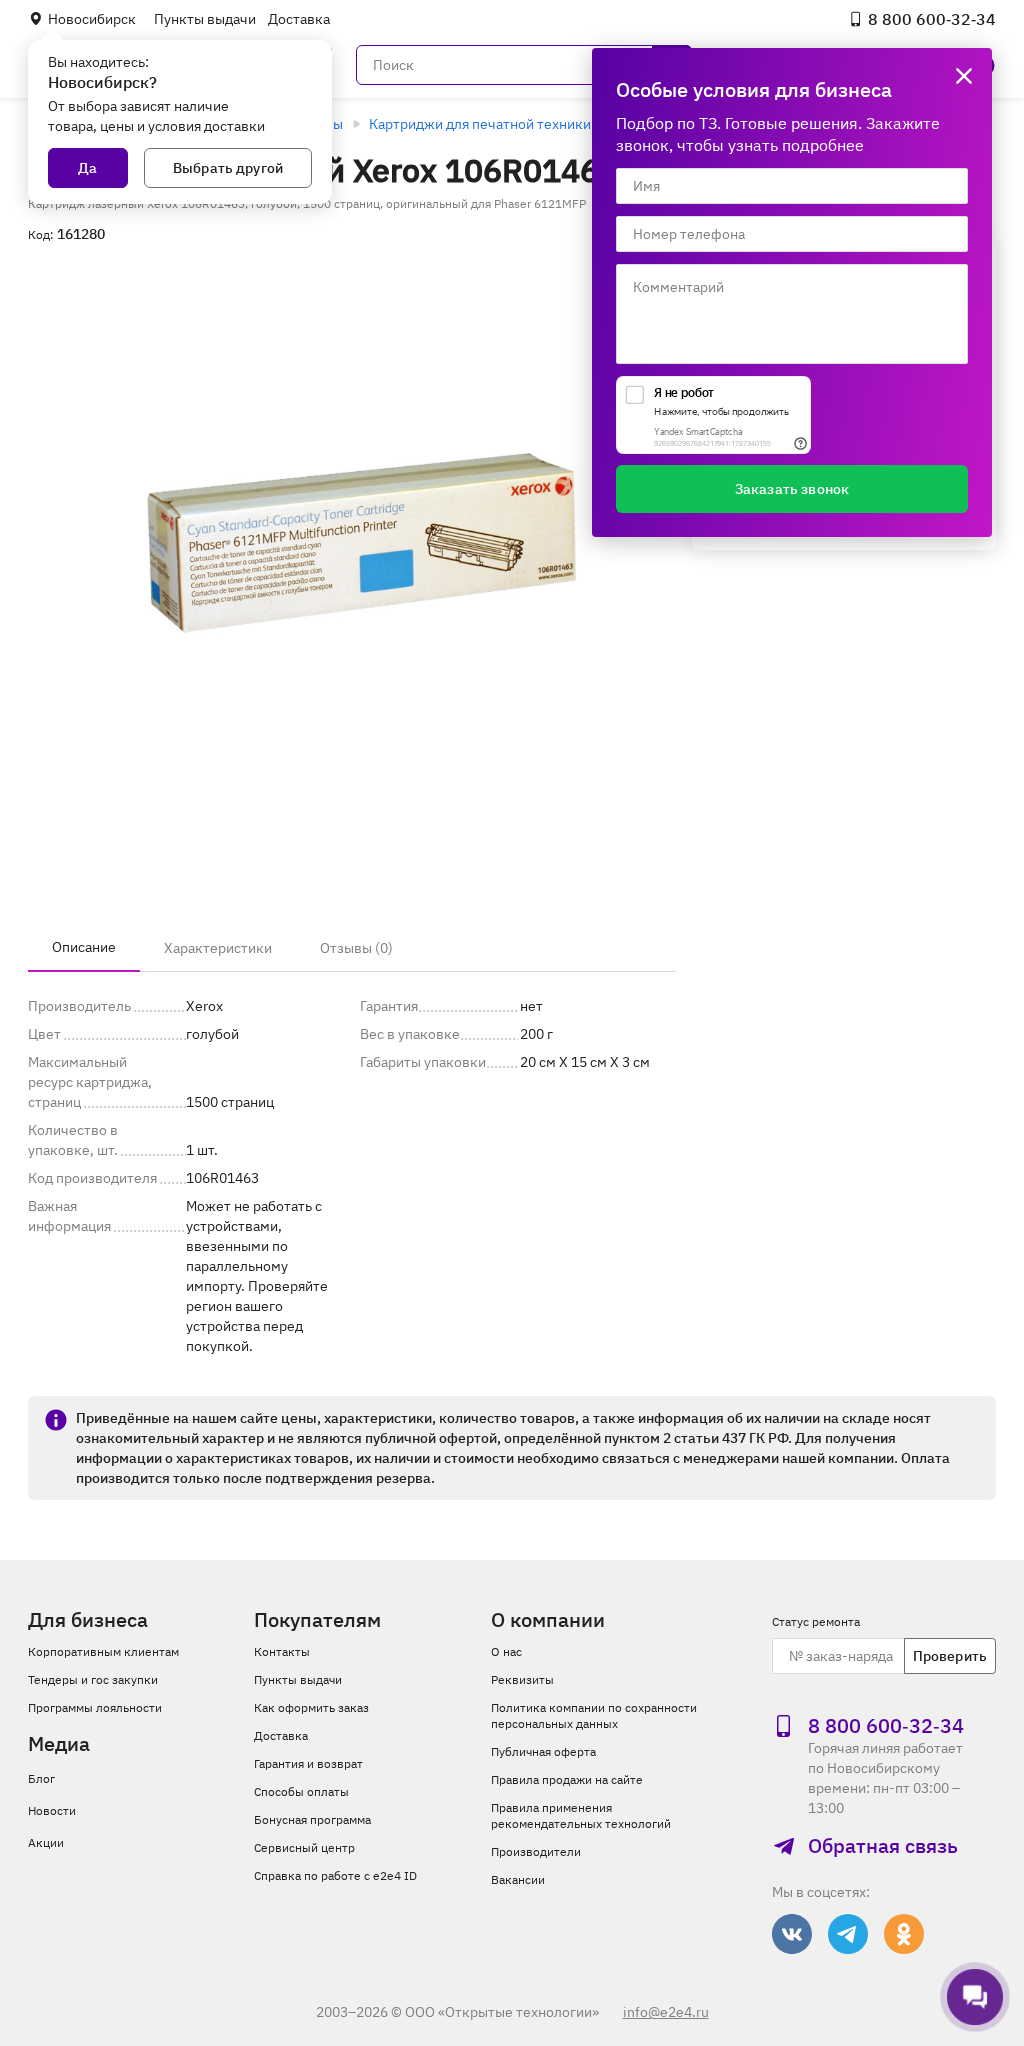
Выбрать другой (228, 168)
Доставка (299, 19)
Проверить (950, 1656)
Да (87, 168)
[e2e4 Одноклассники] (904, 1934)
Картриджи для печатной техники (480, 124)
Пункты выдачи (205, 19)
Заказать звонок (792, 489)
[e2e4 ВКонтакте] (792, 1934)
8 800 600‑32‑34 (932, 19)
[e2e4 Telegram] (848, 1934)
